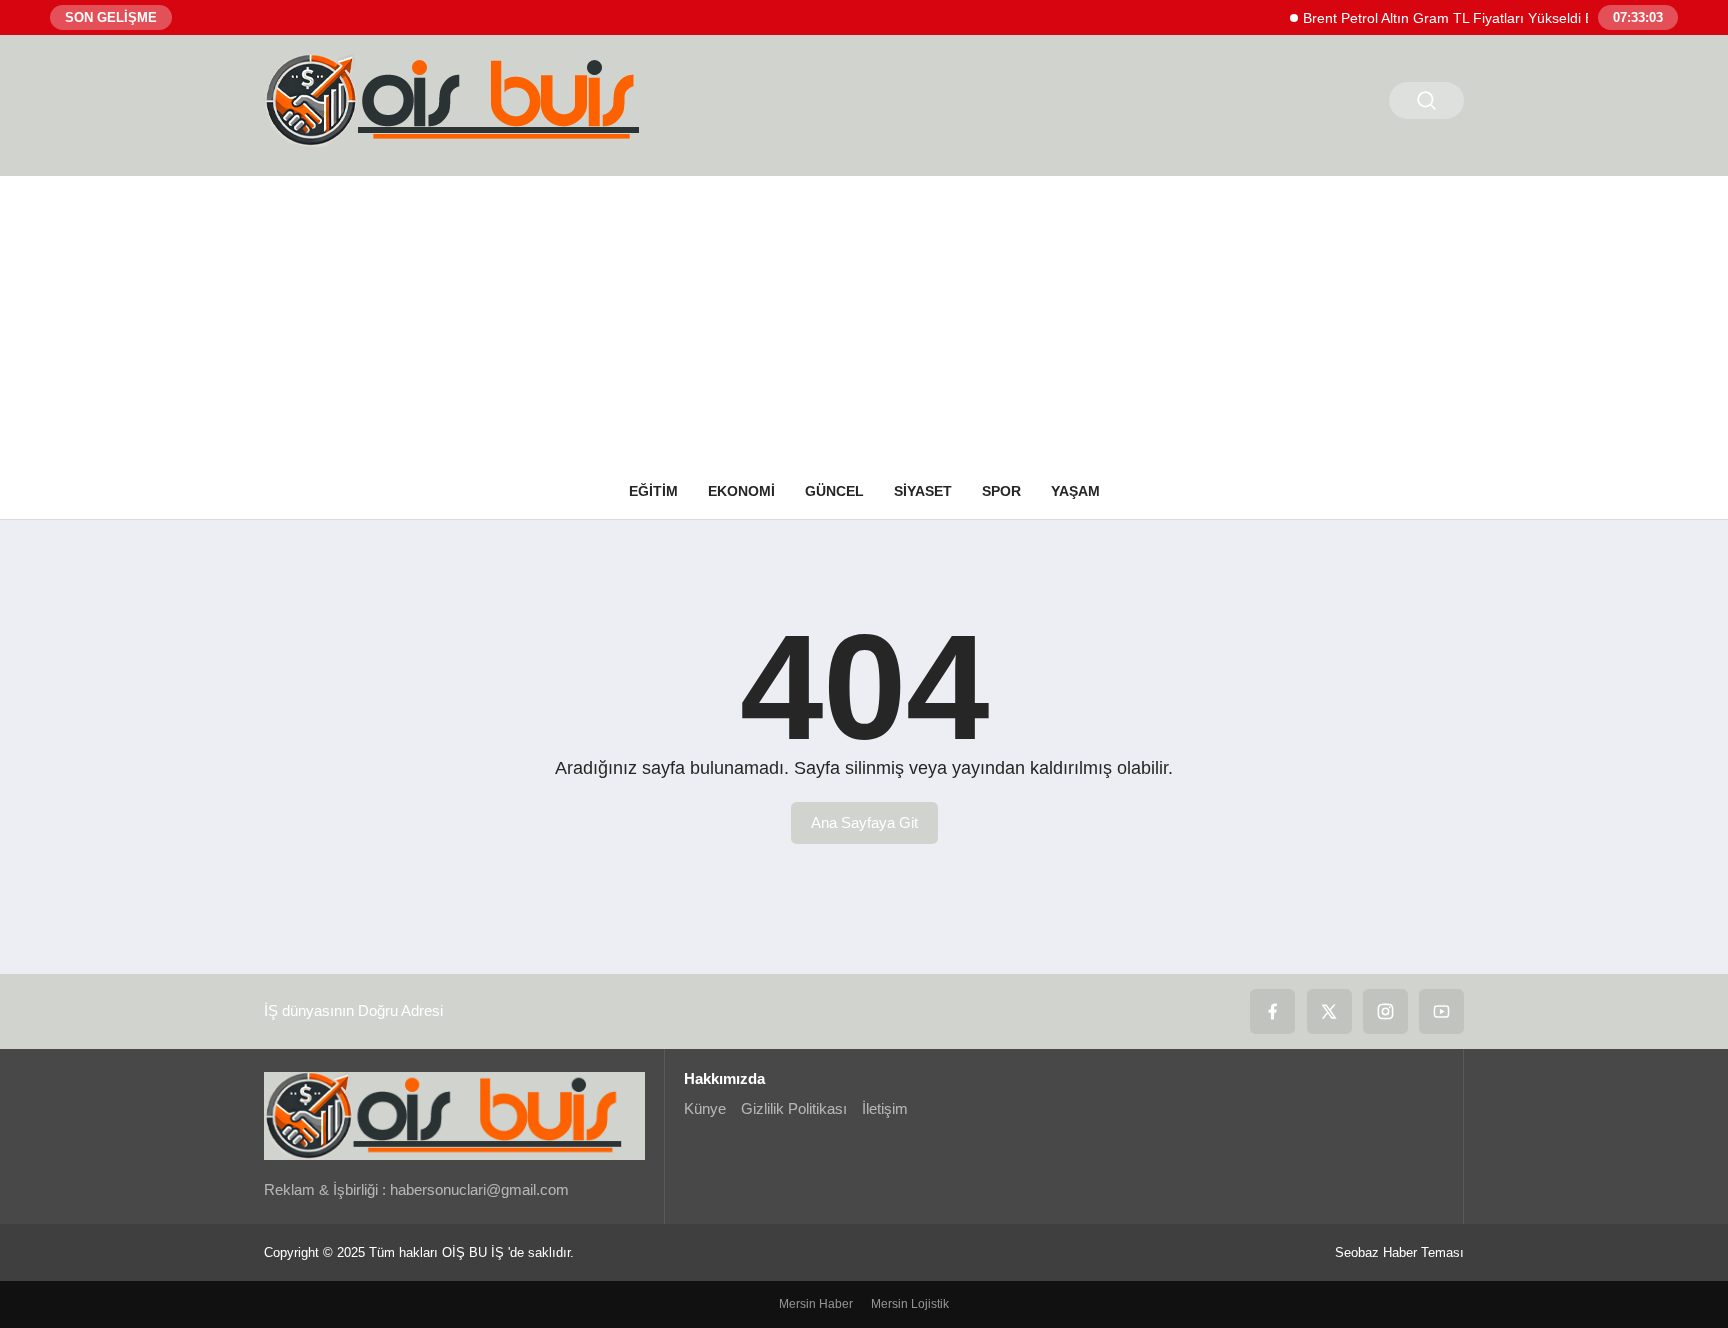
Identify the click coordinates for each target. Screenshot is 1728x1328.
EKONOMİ (741, 491)
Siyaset (923, 491)
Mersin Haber (816, 1304)
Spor (1001, 491)
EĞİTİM (653, 491)
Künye (705, 1108)
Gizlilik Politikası (794, 1108)
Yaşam (1075, 491)
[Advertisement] (864, 316)
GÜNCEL (834, 491)
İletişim (885, 1108)
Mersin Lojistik (910, 1304)
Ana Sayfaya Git (864, 822)
